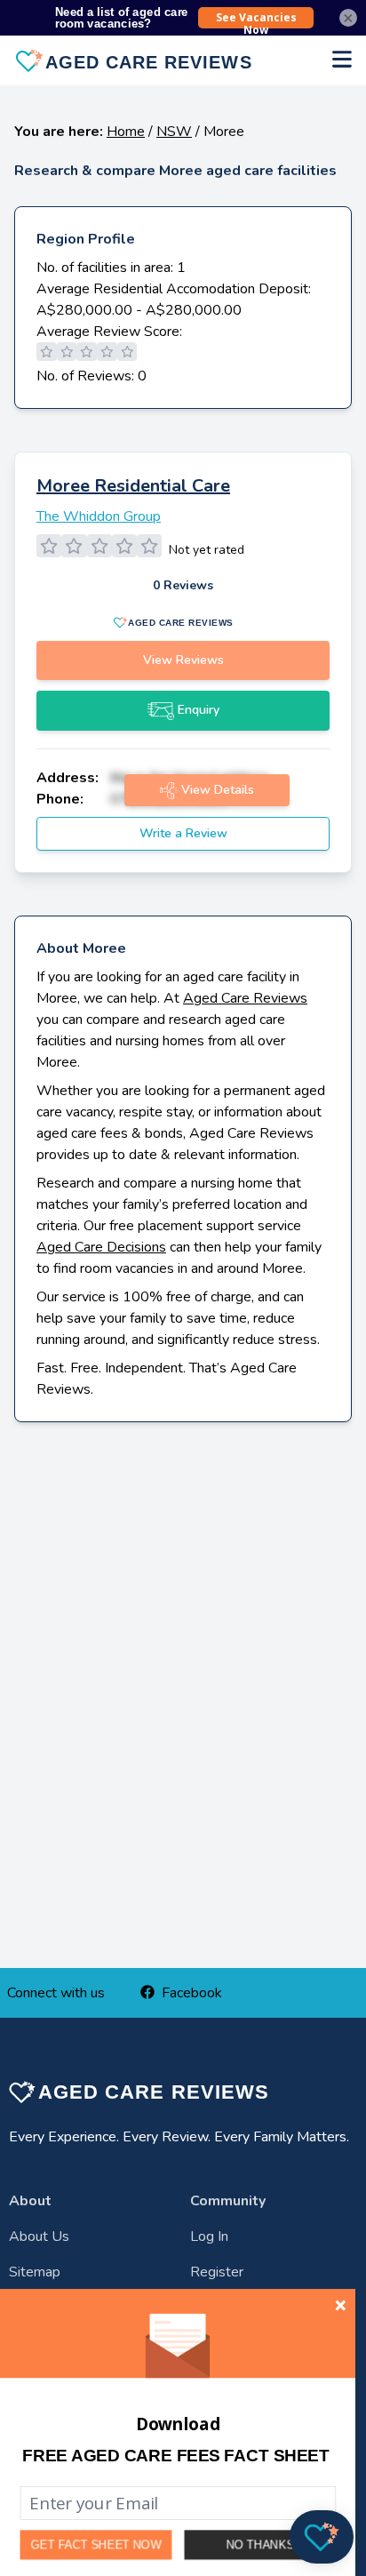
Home (126, 132)
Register (217, 2272)
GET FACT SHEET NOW (96, 2545)
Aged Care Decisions (101, 1247)
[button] (175, 2456)
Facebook (192, 1993)
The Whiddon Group (99, 516)
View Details (218, 790)
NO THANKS (260, 2544)
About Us (39, 2236)
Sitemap (35, 2272)
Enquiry (199, 710)
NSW (174, 132)
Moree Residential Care (133, 486)
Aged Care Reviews (245, 998)
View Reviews (183, 660)
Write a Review (183, 833)
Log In (209, 2236)
